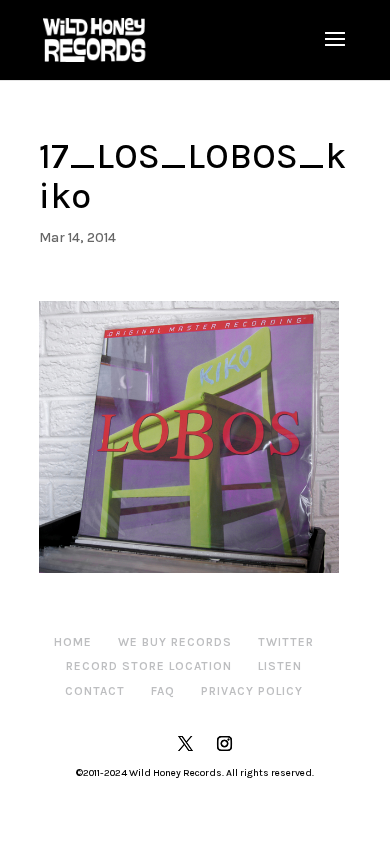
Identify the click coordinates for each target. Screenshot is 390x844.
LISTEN (280, 666)
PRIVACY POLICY (252, 691)
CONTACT (95, 691)
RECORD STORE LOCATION (149, 666)
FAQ (163, 691)
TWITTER (286, 642)
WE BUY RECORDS (175, 642)
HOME (73, 642)
